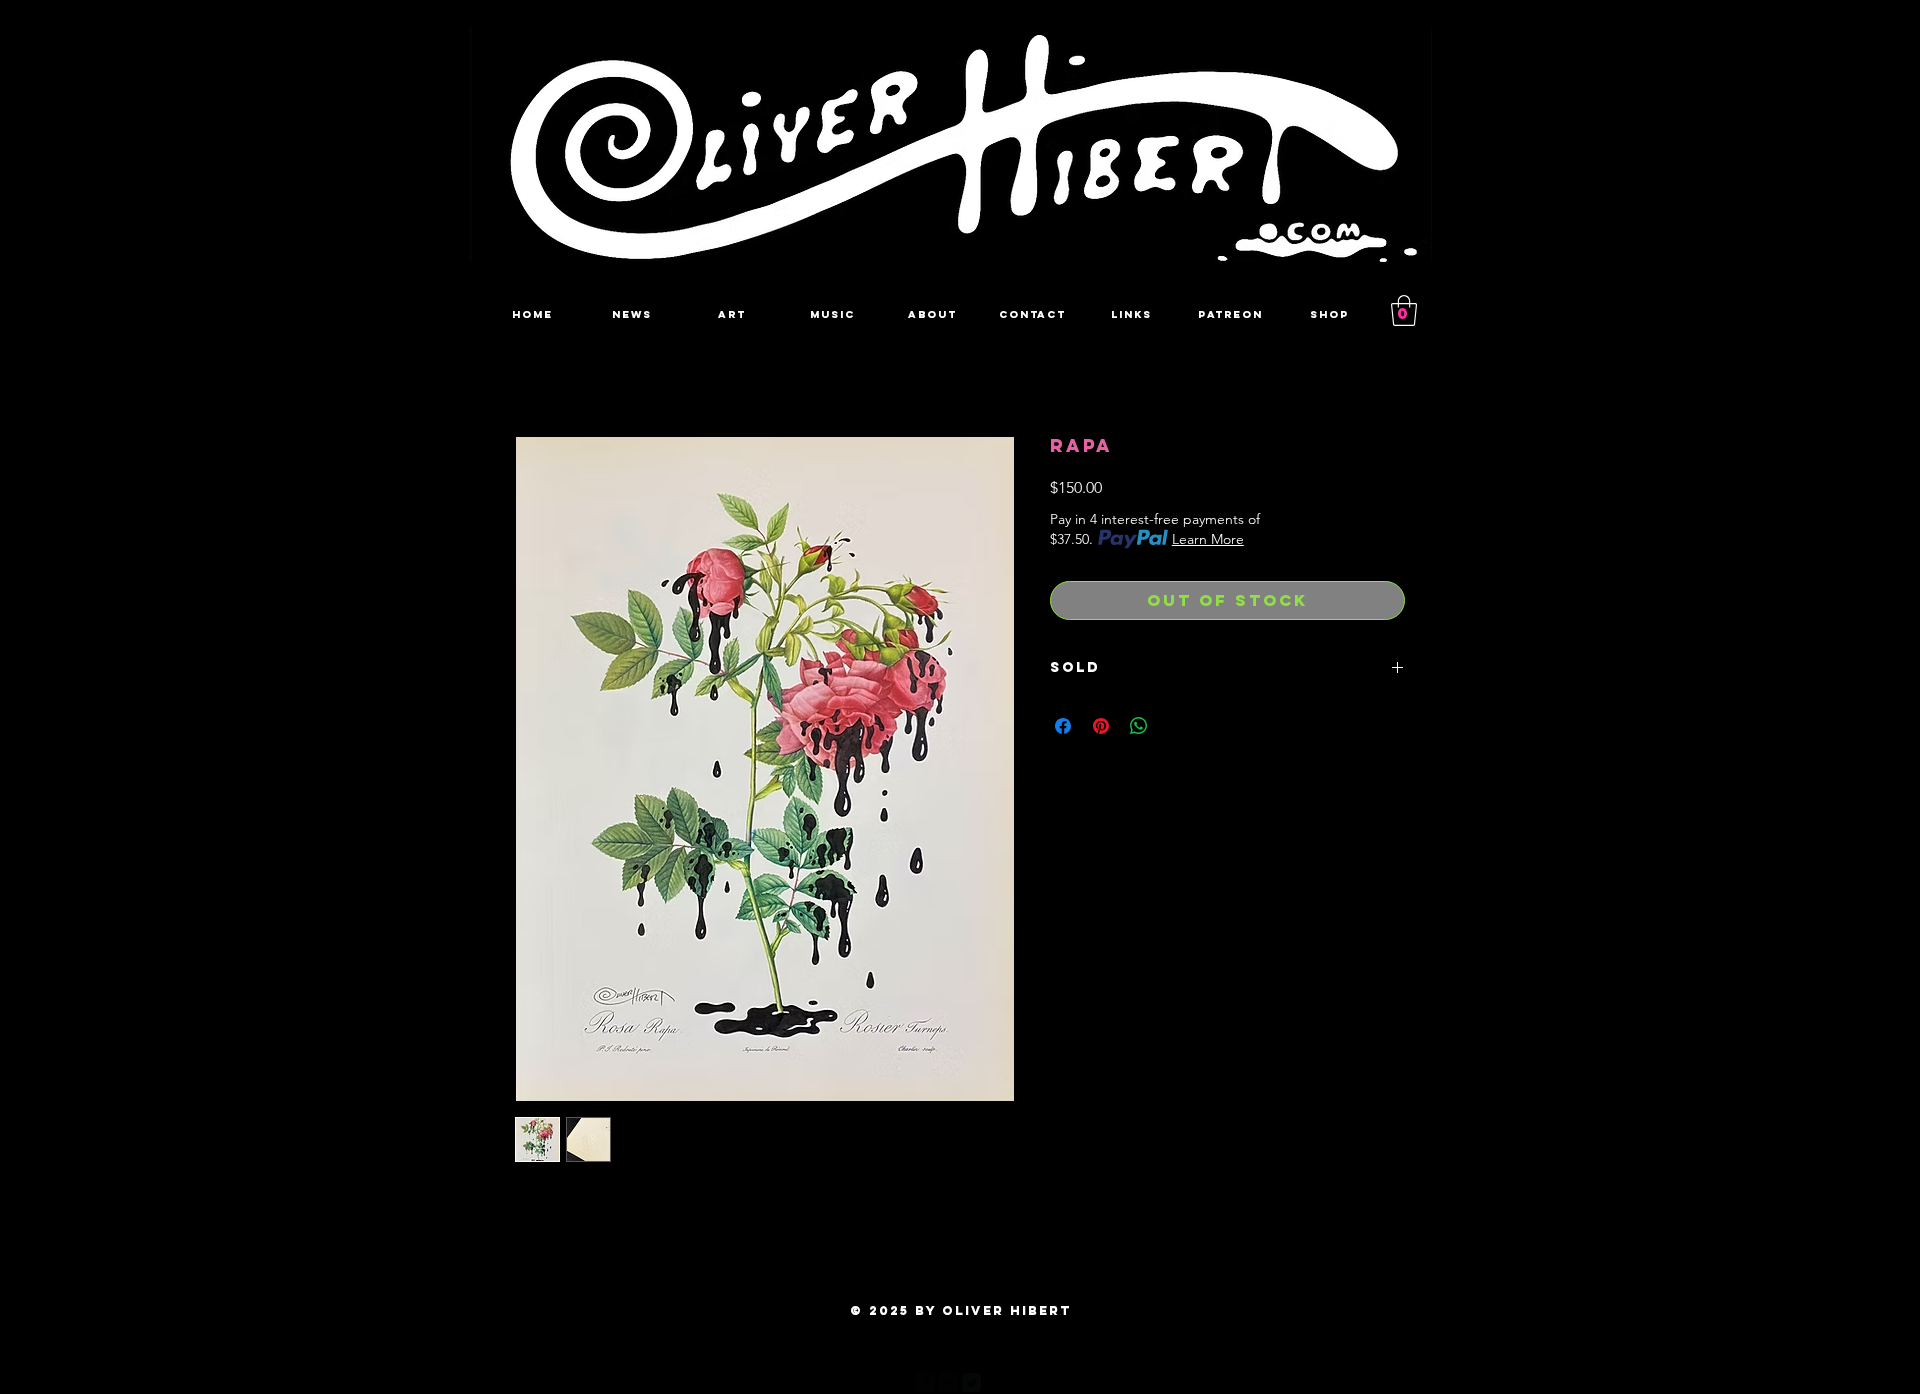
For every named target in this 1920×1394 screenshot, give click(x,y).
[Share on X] (1177, 726)
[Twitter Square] (971, 1382)
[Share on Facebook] (1063, 726)
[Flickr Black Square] (948, 1382)
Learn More (1208, 539)
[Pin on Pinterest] (1101, 726)
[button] (1404, 310)
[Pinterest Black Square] (994, 1382)
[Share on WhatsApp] (1139, 726)
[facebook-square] (925, 1382)
